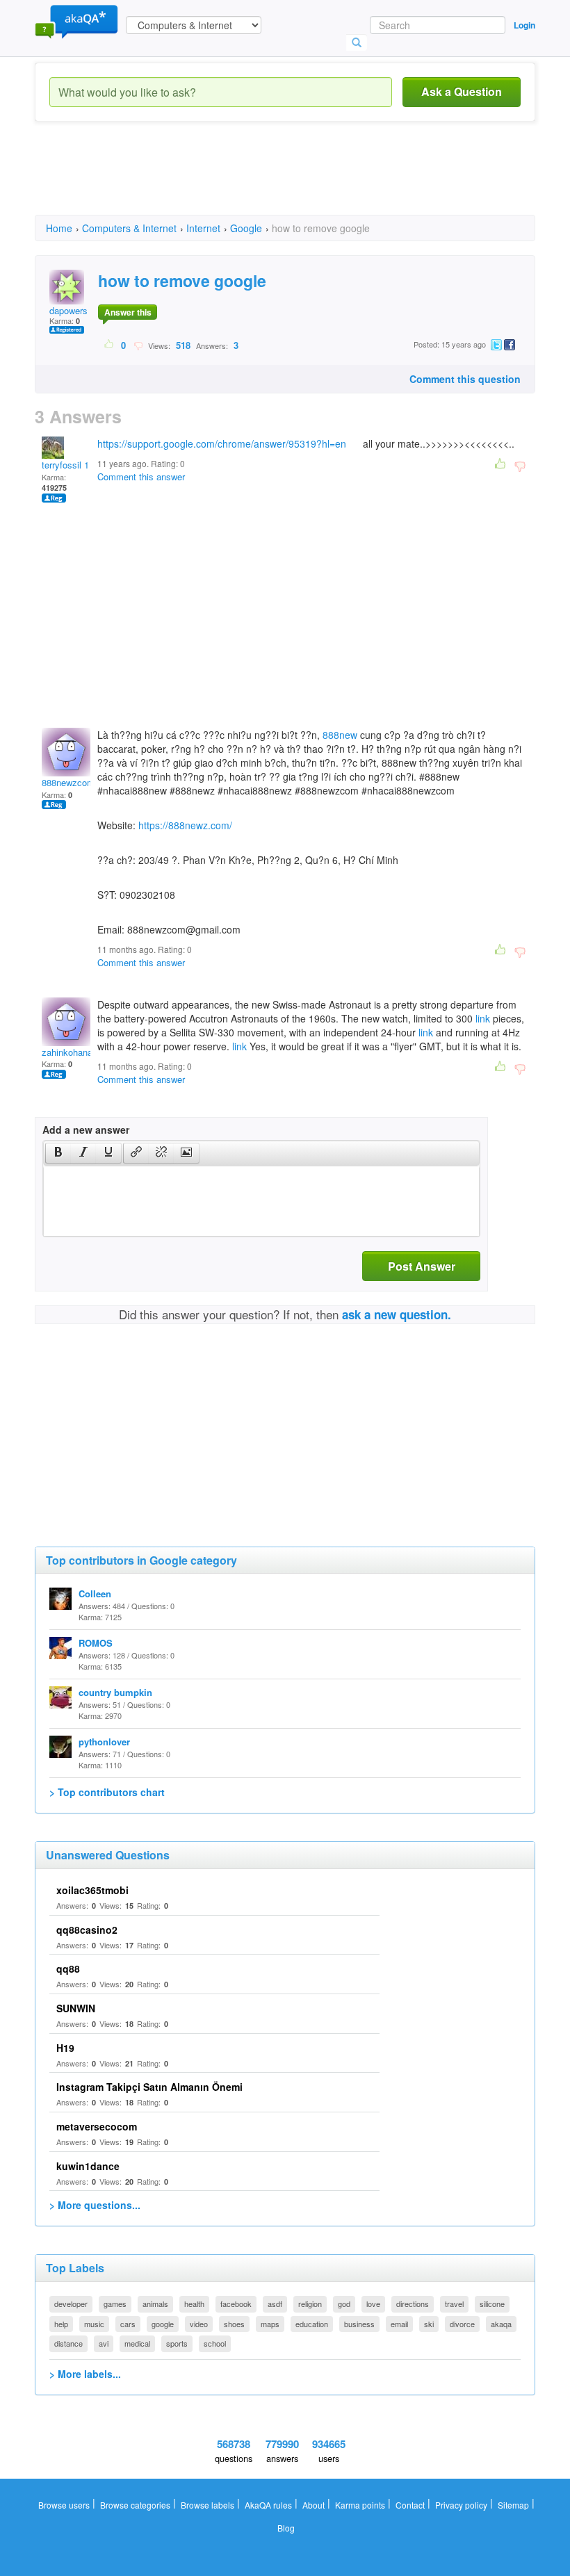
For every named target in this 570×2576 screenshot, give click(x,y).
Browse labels (207, 2505)
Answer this (128, 312)
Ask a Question (462, 91)
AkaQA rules (268, 2505)
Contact (410, 2505)
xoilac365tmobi (92, 1890)
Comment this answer (141, 476)
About (313, 2505)
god (344, 2304)
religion (310, 2304)
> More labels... (85, 2374)
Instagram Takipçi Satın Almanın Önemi (149, 2087)
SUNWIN (76, 2008)
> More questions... (95, 2205)
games (115, 2304)
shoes (234, 2324)
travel (454, 2304)
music (94, 2324)
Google (246, 228)
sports (177, 2343)
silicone (492, 2304)
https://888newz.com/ (185, 825)
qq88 (68, 1968)
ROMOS (96, 1643)
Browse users (64, 2505)
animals (155, 2304)
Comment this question (465, 379)
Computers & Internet (129, 228)
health (194, 2304)
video (199, 2324)
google (163, 2324)
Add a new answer (86, 1130)
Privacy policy (461, 2505)
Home (59, 228)
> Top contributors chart (107, 1792)
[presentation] (58, 1153)
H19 (65, 2048)
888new (340, 735)
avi (104, 2343)
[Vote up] (109, 345)
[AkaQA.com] (76, 21)
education (312, 2324)
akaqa (501, 2324)
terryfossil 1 (65, 465)
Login (524, 25)
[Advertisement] (288, 181)
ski (429, 2324)
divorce (462, 2324)
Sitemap (513, 2505)
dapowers (68, 310)
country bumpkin (115, 1692)
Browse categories (135, 2505)
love (373, 2304)
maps (270, 2324)
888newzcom (68, 782)
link (483, 1018)
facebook (236, 2304)
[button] (58, 1153)
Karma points (360, 2505)
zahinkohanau (70, 1052)
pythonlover (104, 1742)
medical (137, 2343)
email (399, 2324)
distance (68, 2343)
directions (413, 2304)
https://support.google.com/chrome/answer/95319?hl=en (222, 443)
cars (128, 2324)
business (359, 2324)
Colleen (95, 1593)
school (215, 2343)
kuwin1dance (88, 2166)
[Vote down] (138, 345)
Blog (286, 2528)
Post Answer (422, 1266)
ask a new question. (397, 1314)
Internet (203, 228)
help (61, 2324)
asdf (275, 2304)
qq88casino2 (87, 1930)
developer (71, 2304)
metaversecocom (97, 2126)
